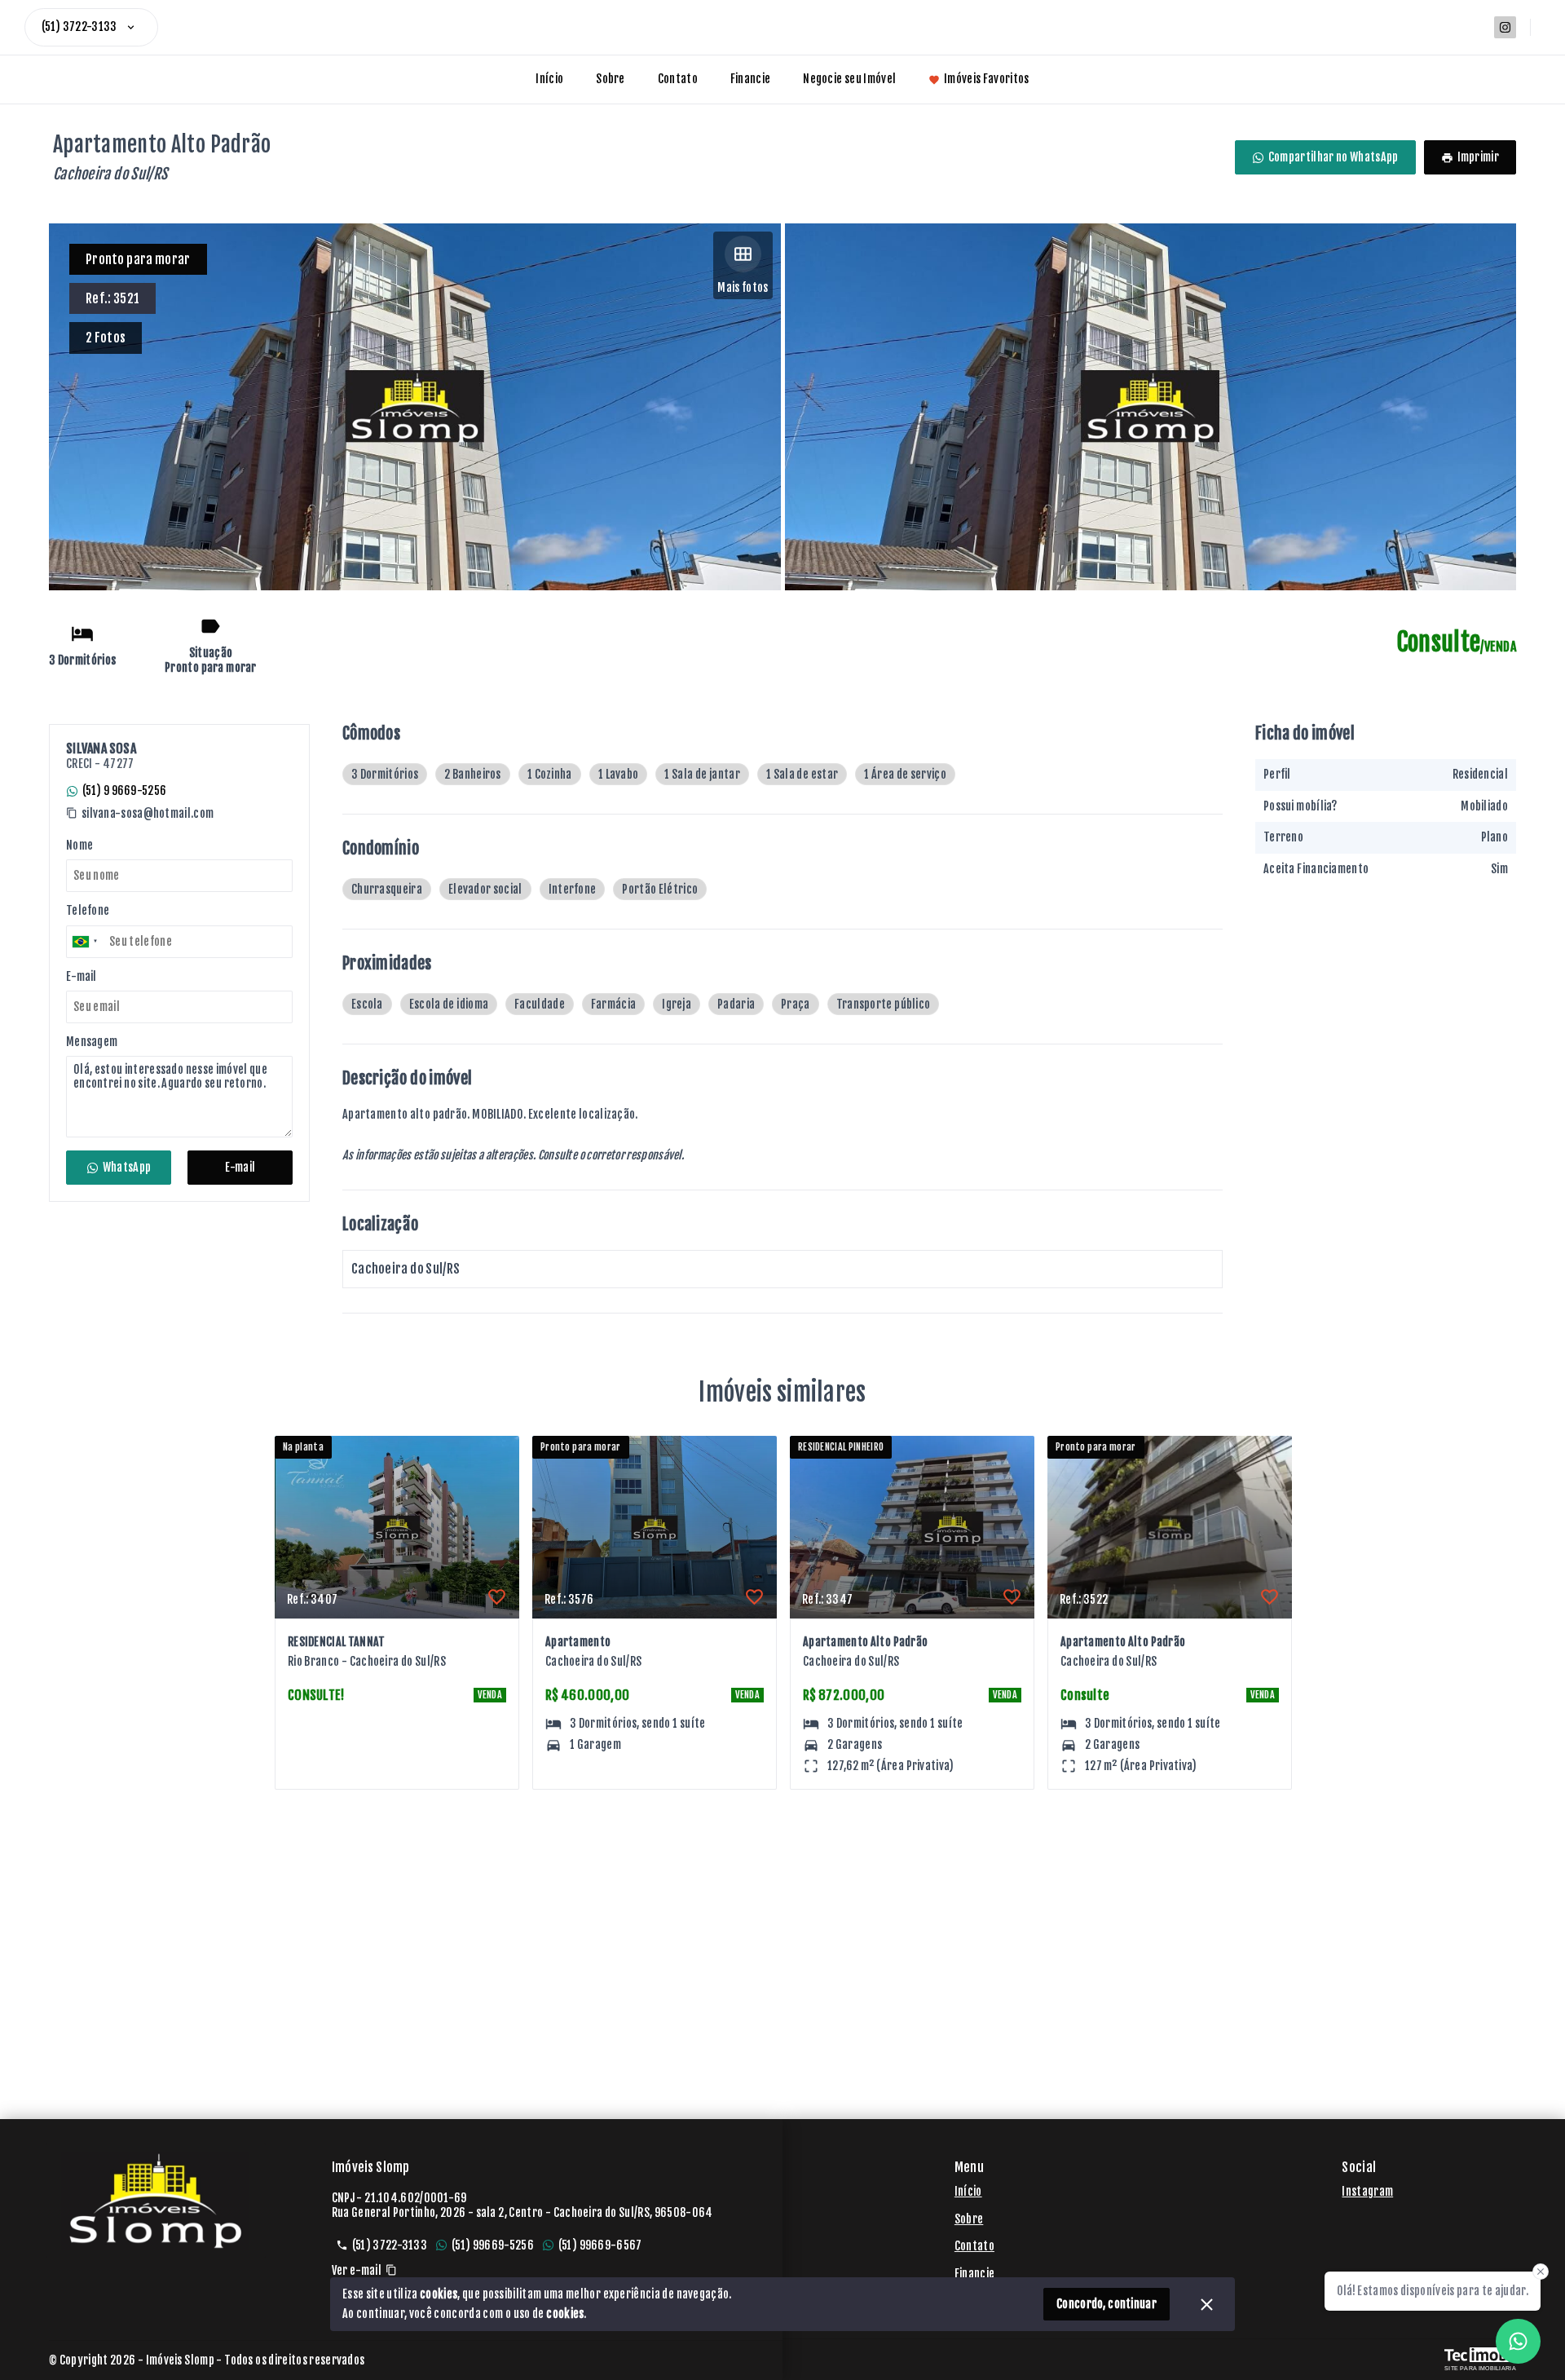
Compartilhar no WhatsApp (1334, 157)
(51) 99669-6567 (600, 2245)
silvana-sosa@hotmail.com (148, 814)
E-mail (240, 1167)
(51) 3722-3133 (79, 26)
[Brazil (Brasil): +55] (86, 942)
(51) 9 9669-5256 (124, 790)
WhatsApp (127, 1167)
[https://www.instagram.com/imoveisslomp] (1505, 27)
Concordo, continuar (1107, 2304)
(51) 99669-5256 (493, 2245)
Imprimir (1478, 157)
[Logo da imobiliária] (156, 2201)
